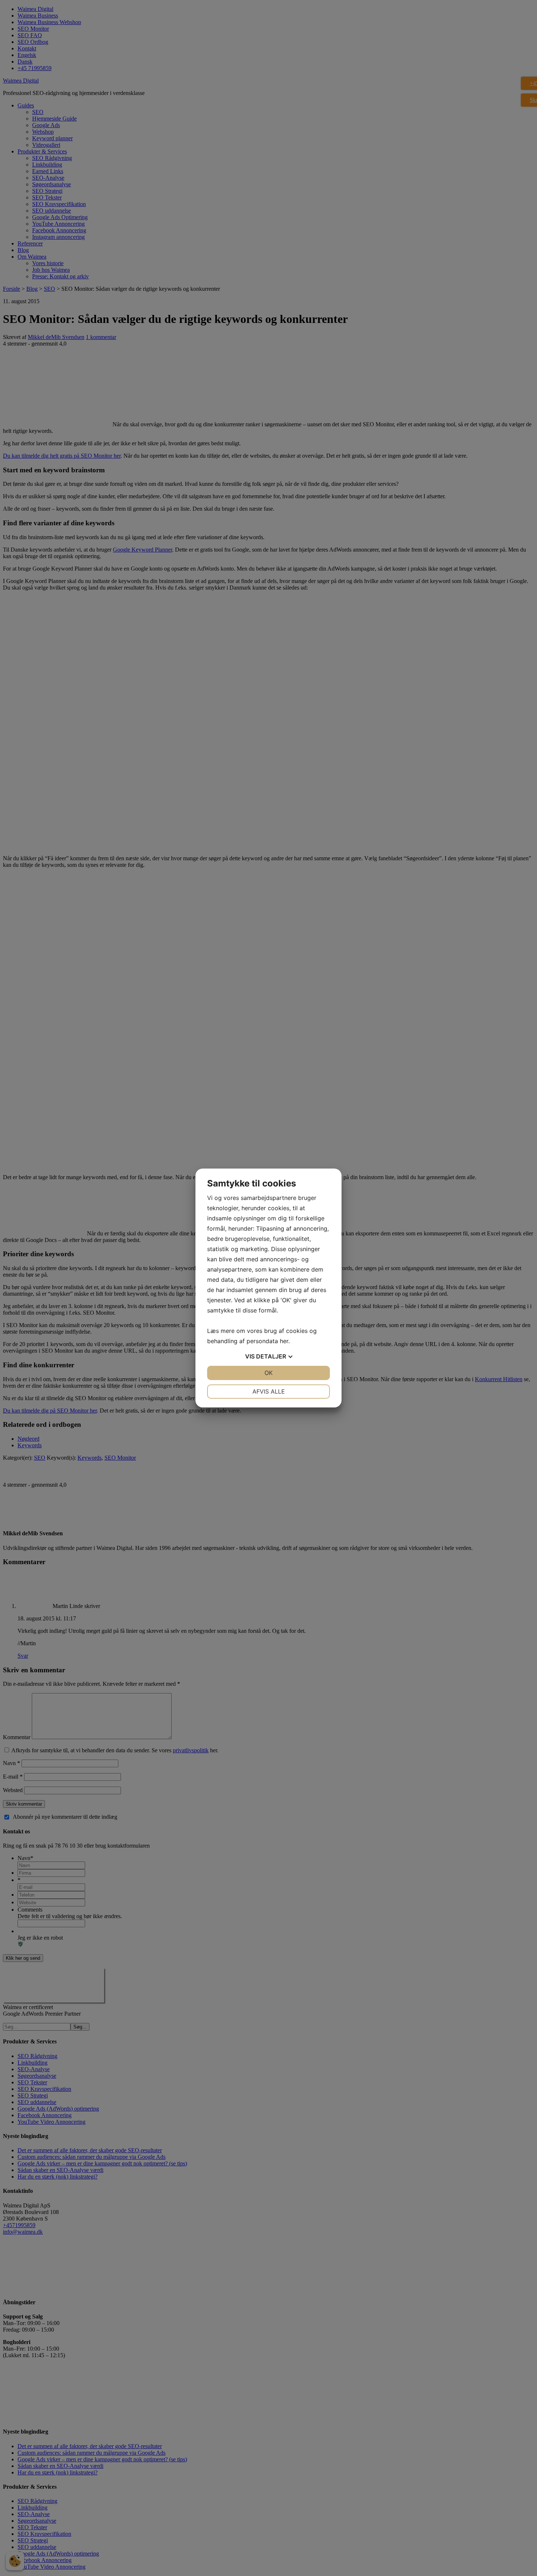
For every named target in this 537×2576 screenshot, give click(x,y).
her (284, 1341)
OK (268, 1373)
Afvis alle (269, 1391)
